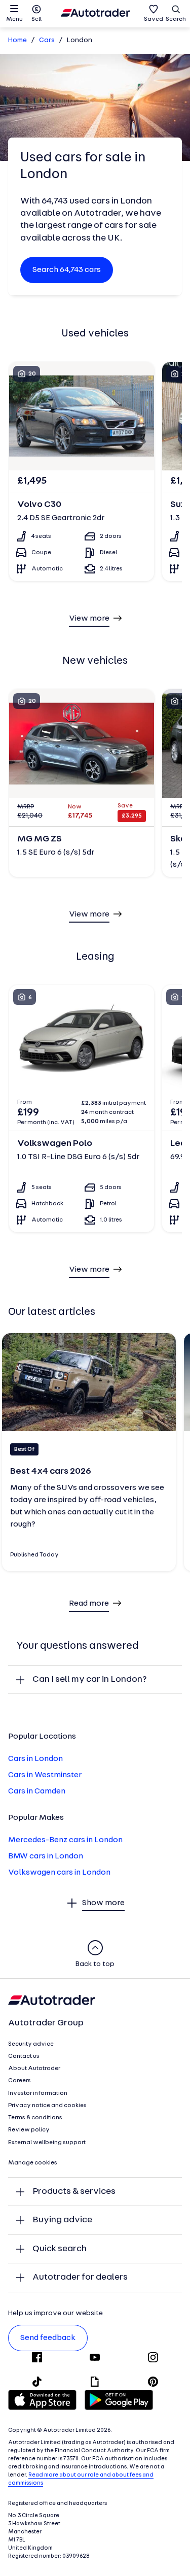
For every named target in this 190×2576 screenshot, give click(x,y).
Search (176, 19)
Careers (20, 2081)
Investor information (38, 2093)
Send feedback (48, 2338)
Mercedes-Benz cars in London (65, 1840)
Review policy (29, 2130)
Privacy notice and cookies (47, 2106)
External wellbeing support (47, 2143)
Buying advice (62, 2220)
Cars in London (35, 1759)
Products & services (74, 2192)
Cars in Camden (37, 1791)
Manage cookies (33, 2163)
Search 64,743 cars (67, 270)
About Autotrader (34, 2069)
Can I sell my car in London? (90, 1680)
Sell (36, 19)
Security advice (31, 2044)
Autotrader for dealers (80, 2277)
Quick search (60, 2249)
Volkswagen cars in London (59, 1873)
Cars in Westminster (45, 1775)
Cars (47, 40)
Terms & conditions (35, 2118)
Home (17, 40)
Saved (154, 19)
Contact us (24, 2056)
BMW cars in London (46, 1856)
